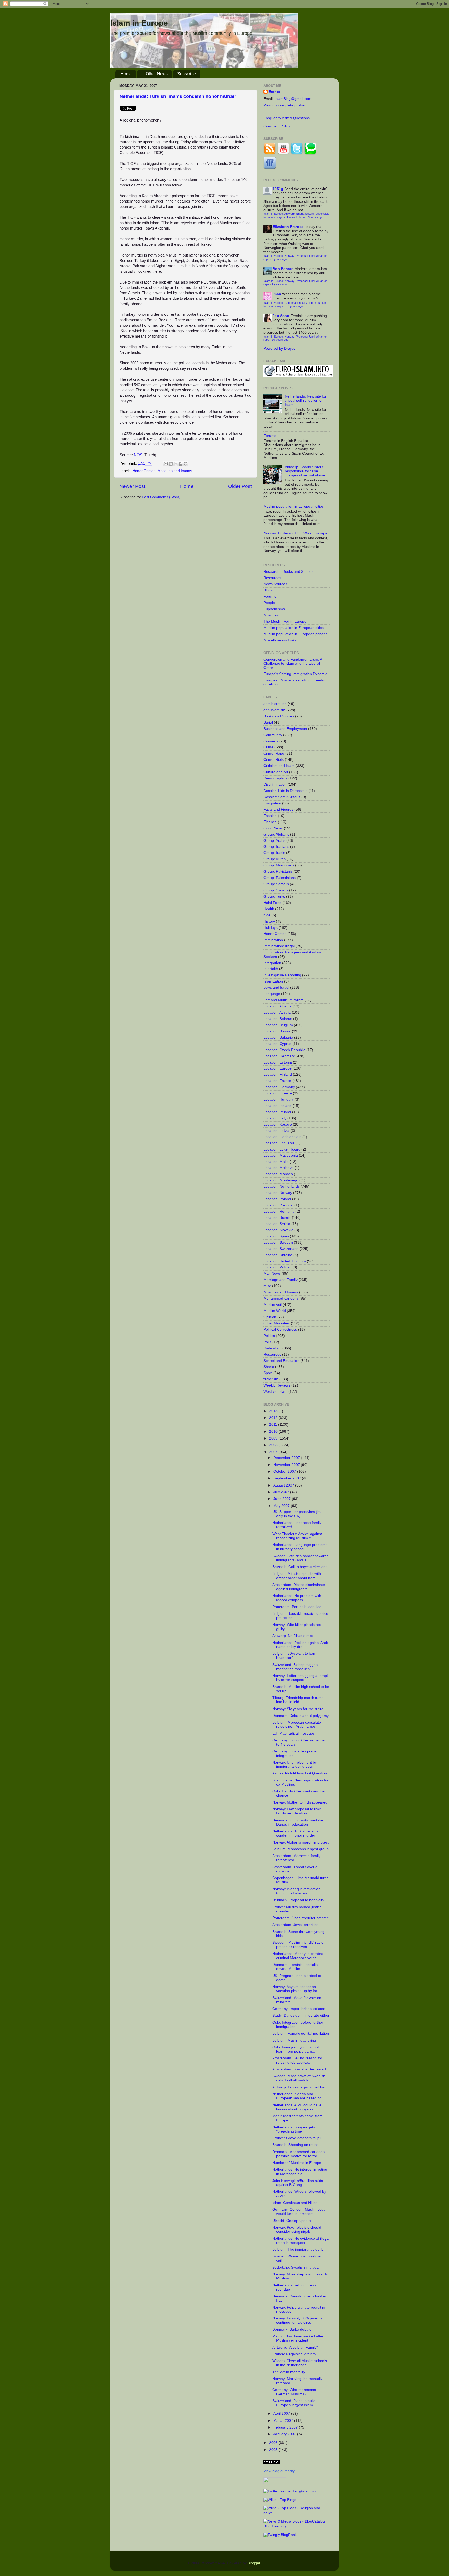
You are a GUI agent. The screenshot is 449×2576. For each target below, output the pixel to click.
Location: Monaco (278, 1174)
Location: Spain (276, 1236)
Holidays (270, 928)
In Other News (154, 74)
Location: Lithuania (279, 1143)
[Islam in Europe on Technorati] (310, 154)
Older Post (240, 486)
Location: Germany (279, 1087)
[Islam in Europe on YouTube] (283, 154)
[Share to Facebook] (181, 464)
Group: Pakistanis (278, 872)
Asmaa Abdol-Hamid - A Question (300, 1773)
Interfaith (271, 969)
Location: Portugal (278, 1205)
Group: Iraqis (274, 853)
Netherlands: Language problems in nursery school (300, 1547)
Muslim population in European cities (294, 506)
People (269, 603)
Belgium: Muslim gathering (294, 2040)
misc (267, 1286)
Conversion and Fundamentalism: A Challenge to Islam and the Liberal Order (293, 664)
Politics (269, 1336)
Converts (271, 741)
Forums (270, 436)
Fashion (270, 816)
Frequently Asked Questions (287, 118)
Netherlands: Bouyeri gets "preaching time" (294, 2129)
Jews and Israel (276, 988)
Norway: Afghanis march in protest (301, 1842)
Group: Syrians (276, 890)
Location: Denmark (279, 1056)
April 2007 (282, 2414)
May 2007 (282, 1506)
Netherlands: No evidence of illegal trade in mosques (301, 2241)
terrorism (271, 1379)
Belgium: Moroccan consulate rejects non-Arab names (297, 1724)
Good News (273, 828)
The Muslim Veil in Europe (285, 621)
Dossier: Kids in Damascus (285, 791)
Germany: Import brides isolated (299, 2009)
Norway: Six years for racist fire (298, 1709)
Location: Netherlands (282, 1186)
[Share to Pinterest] (186, 464)
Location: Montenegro (282, 1180)
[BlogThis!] (171, 464)
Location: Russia (277, 1218)
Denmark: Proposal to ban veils (298, 1900)
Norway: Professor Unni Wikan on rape (295, 533)
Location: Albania (278, 1006)
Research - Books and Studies (288, 572)
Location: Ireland (277, 1112)
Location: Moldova (279, 1168)
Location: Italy (275, 1118)
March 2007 (284, 2421)
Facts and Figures (278, 809)
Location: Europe (278, 1068)
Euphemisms (274, 609)
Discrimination (275, 785)
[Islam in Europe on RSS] (270, 154)
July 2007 (282, 1492)
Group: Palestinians (280, 878)
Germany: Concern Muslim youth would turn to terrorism (299, 2212)
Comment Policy (277, 126)
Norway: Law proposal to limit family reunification (296, 1811)
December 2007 (287, 1458)
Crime (268, 747)
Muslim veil (273, 1305)
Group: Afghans (276, 834)
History (269, 921)
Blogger (254, 2563)
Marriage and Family (280, 1280)
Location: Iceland (278, 1106)
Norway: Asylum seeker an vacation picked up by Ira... (296, 1989)
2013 (274, 1411)
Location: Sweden (278, 1243)
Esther (274, 92)
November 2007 (287, 1465)
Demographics (275, 778)
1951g (278, 189)
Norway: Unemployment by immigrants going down (295, 1764)
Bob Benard (283, 269)
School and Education (281, 1361)
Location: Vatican (278, 1267)
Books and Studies (279, 716)
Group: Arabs (274, 841)
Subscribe (187, 74)
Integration (272, 963)
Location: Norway (278, 1193)
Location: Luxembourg (282, 1149)
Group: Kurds (275, 859)
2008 (274, 1445)
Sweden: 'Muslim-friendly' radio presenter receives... (298, 1945)
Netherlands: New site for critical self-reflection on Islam (306, 401)
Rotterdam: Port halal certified (297, 1607)
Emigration (272, 803)
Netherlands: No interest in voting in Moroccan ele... (300, 2172)
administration (275, 704)
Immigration (273, 940)
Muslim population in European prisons (295, 634)
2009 (274, 1438)
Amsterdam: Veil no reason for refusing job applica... (297, 2060)
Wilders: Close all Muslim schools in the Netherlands (300, 2363)
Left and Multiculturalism (283, 1000)
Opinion (270, 1317)
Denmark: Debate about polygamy (301, 1716)
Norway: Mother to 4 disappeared (300, 1802)
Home (126, 74)
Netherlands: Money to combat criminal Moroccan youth (298, 1956)
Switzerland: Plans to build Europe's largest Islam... (294, 2403)
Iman (277, 294)
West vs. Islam (275, 1392)
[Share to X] (176, 464)
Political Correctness (280, 1330)
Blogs (268, 590)
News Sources (275, 584)
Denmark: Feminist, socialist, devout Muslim (296, 1967)
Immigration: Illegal (279, 946)
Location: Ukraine (278, 1255)
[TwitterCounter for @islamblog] (290, 2491)
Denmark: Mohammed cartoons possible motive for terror (298, 2154)
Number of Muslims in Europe (297, 2163)
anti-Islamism (274, 710)
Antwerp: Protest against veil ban (299, 2087)
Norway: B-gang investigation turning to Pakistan (296, 1891)
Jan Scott (281, 316)
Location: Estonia (278, 1062)
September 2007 (288, 1478)
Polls (267, 1342)
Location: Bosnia (277, 1031)
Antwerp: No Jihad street (293, 1636)
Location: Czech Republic (284, 1050)
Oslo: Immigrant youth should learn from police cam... (296, 2049)
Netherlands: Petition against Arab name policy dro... (300, 1645)
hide (267, 915)
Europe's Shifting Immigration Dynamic (295, 674)
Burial (268, 722)
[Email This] (166, 464)
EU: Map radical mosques (293, 1734)
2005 (274, 2450)
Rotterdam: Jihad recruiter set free (301, 1918)
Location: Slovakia (278, 1230)
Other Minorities (277, 1323)
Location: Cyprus (277, 1044)
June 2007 (283, 1499)
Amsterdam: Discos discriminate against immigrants (299, 1587)
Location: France (277, 1081)
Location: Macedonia (281, 1156)
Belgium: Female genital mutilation (301, 2033)
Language (272, 994)
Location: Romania (279, 1211)
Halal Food (272, 903)
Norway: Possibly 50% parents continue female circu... (297, 2320)
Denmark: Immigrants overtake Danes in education (298, 1822)
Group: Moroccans (279, 865)
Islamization (273, 981)
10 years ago (295, 306)
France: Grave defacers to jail (297, 2138)
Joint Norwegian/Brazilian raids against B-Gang (298, 2183)
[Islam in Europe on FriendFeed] (270, 168)
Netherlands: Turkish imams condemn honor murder (178, 96)
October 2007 (285, 1472)
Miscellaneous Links (280, 640)
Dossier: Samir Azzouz (282, 797)
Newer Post (132, 486)
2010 (274, 1432)
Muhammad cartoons (281, 1298)
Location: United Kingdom (285, 1261)
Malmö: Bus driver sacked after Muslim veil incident (298, 2338)
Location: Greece (278, 1093)
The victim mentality (289, 2372)
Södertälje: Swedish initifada (295, 2267)
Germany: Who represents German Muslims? (294, 2392)
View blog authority (279, 2471)
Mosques (271, 615)
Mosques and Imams (175, 471)
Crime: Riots (274, 760)
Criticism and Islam (279, 766)
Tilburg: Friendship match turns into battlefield (298, 1700)
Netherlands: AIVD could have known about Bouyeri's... (297, 2107)
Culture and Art (276, 772)
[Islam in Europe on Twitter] (297, 154)
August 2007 (284, 1485)
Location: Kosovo (278, 1124)
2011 (274, 1425)
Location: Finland (278, 1075)
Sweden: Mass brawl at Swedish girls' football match (299, 2078)
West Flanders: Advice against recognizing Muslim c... (297, 1536)
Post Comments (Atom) (161, 497)
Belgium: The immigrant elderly (298, 2249)
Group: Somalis (276, 884)
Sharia (269, 1367)
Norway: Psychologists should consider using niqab (297, 2229)
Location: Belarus (278, 1019)
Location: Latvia (276, 1131)
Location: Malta (276, 1162)
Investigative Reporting (282, 975)
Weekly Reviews (277, 1385)
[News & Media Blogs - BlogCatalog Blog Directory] (297, 2526)
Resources (272, 578)
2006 (274, 2443)
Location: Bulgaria (278, 1037)
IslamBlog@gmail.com (293, 99)
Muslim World (275, 1311)
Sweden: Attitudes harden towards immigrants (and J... (300, 1558)
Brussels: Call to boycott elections (300, 1567)
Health (269, 909)
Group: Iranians (276, 847)
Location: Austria (277, 1013)
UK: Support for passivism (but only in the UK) (297, 1514)
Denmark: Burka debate (292, 2329)
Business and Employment (285, 729)
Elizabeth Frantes (288, 227)
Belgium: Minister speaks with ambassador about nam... (297, 1576)
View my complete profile (284, 105)
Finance (270, 822)
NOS (138, 455)
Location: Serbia (277, 1224)
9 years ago (316, 217)
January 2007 (285, 2434)
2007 (274, 1452)
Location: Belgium (278, 1025)
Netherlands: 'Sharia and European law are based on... (299, 2096)
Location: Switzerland (281, 1249)
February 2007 (286, 2427)
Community (273, 735)
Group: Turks (274, 896)
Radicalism (272, 1348)
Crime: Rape (274, 753)
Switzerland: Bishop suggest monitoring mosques (295, 1667)
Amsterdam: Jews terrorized (295, 1925)
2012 (274, 1418)
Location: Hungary (279, 1099)
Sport (268, 1373)
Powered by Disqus (279, 349)
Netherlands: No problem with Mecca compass (297, 1598)
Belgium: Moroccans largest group (301, 1849)
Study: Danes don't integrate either (301, 2016)
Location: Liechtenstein (282, 1137)
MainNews (272, 1273)
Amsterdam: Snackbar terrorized (299, 2069)
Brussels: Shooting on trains (295, 2145)
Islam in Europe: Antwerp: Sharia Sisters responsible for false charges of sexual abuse (296, 215)
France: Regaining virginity (294, 2354)
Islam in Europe (139, 23)
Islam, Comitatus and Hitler (295, 2203)
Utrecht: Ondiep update (292, 2221)
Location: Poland (277, 1199)
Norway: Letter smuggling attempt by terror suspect (300, 1678)
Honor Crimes (144, 471)
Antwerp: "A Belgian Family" (295, 2347)
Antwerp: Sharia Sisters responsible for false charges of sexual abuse (305, 471)
